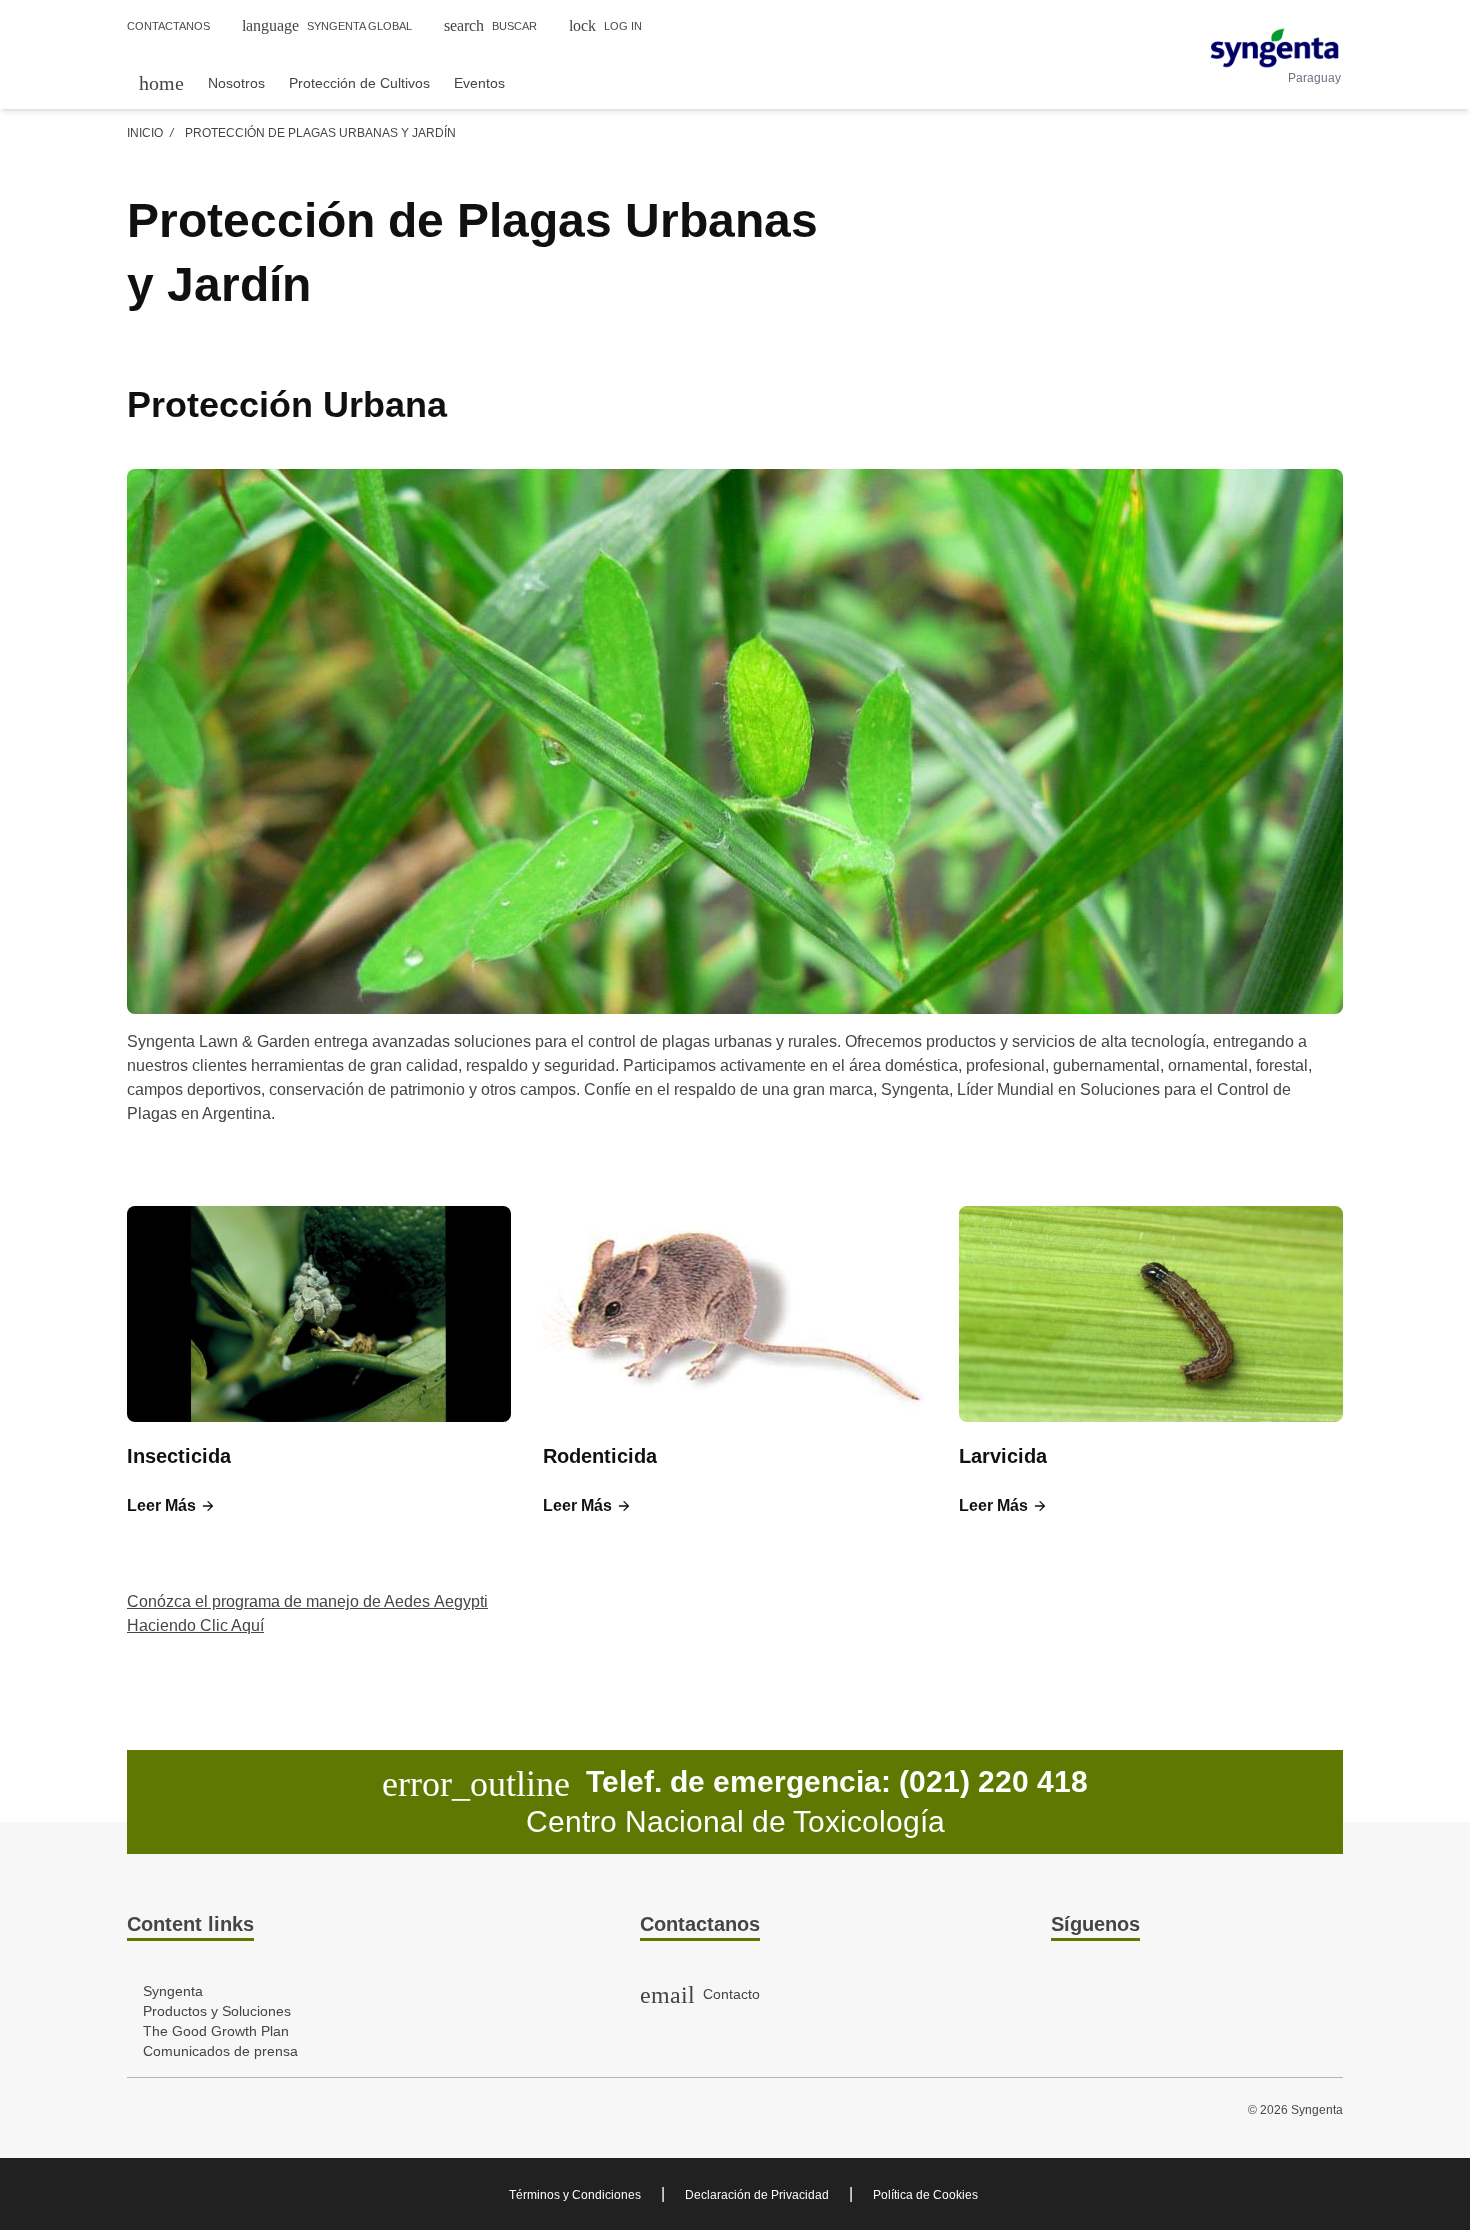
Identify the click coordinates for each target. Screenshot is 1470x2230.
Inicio (145, 133)
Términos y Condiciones (575, 2195)
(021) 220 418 (993, 1781)
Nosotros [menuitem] (236, 83)
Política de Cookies (925, 2195)
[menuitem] (161, 82)
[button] (171, 1506)
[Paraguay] (1274, 48)
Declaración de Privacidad (757, 2195)
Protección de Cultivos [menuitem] (359, 83)
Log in (605, 25)
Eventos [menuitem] (479, 83)
